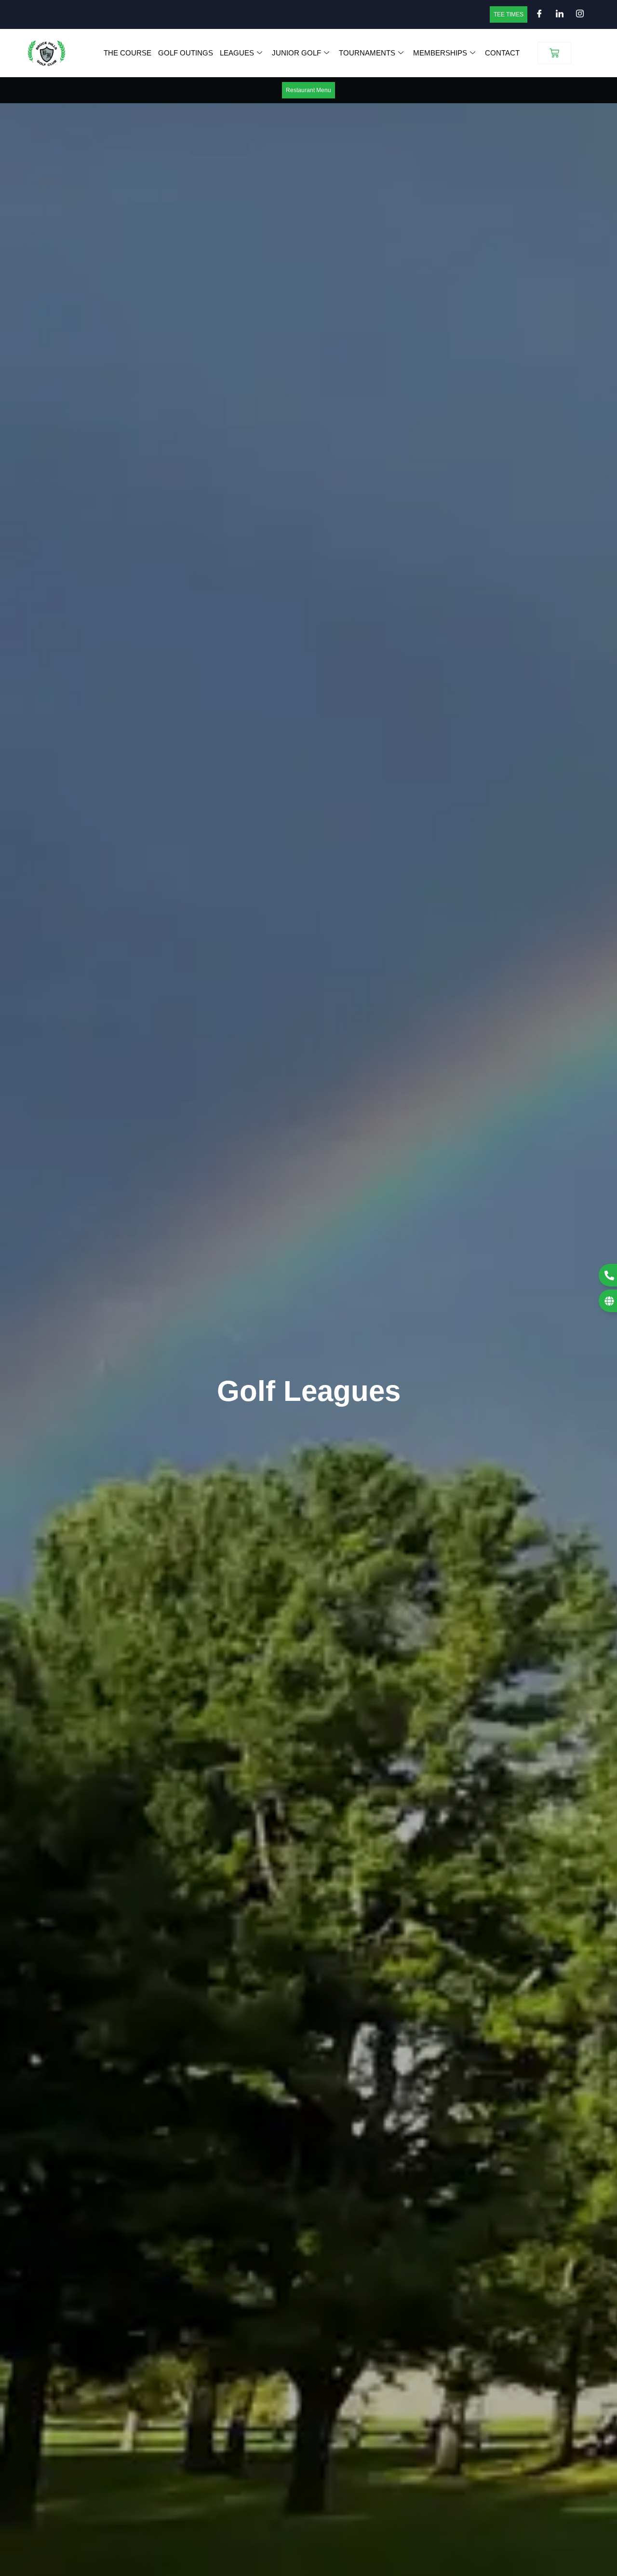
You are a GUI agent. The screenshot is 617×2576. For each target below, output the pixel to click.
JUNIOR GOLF (296, 53)
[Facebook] (537, 14)
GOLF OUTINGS (186, 53)
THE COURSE (127, 53)
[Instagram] (577, 14)
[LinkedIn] (557, 14)
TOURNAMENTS (367, 53)
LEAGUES (237, 53)
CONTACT (502, 53)
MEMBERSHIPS (440, 53)
